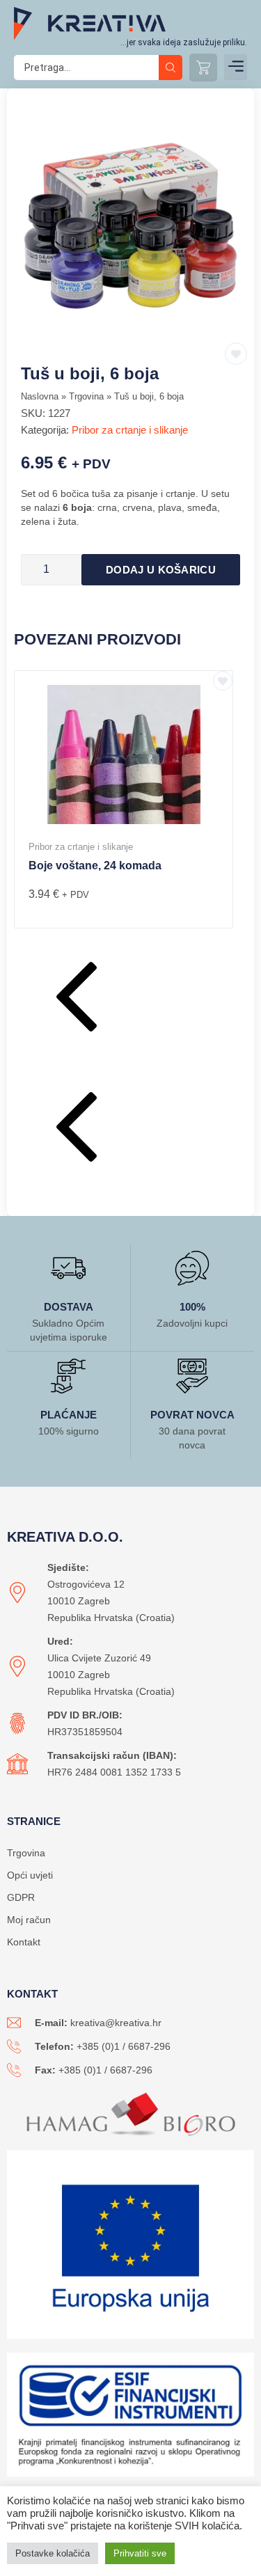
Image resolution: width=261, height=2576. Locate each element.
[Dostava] (68, 1268)
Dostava (69, 1307)
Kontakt (24, 1942)
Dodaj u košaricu (161, 570)
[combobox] (86, 68)
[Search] (171, 68)
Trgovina (86, 396)
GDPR (21, 1897)
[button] (236, 67)
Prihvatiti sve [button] (140, 2553)
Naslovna (40, 396)
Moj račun (29, 1920)
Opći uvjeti (30, 1875)
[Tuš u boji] (130, 226)
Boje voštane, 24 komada (95, 866)
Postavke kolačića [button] (53, 2553)
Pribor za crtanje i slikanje (130, 430)
